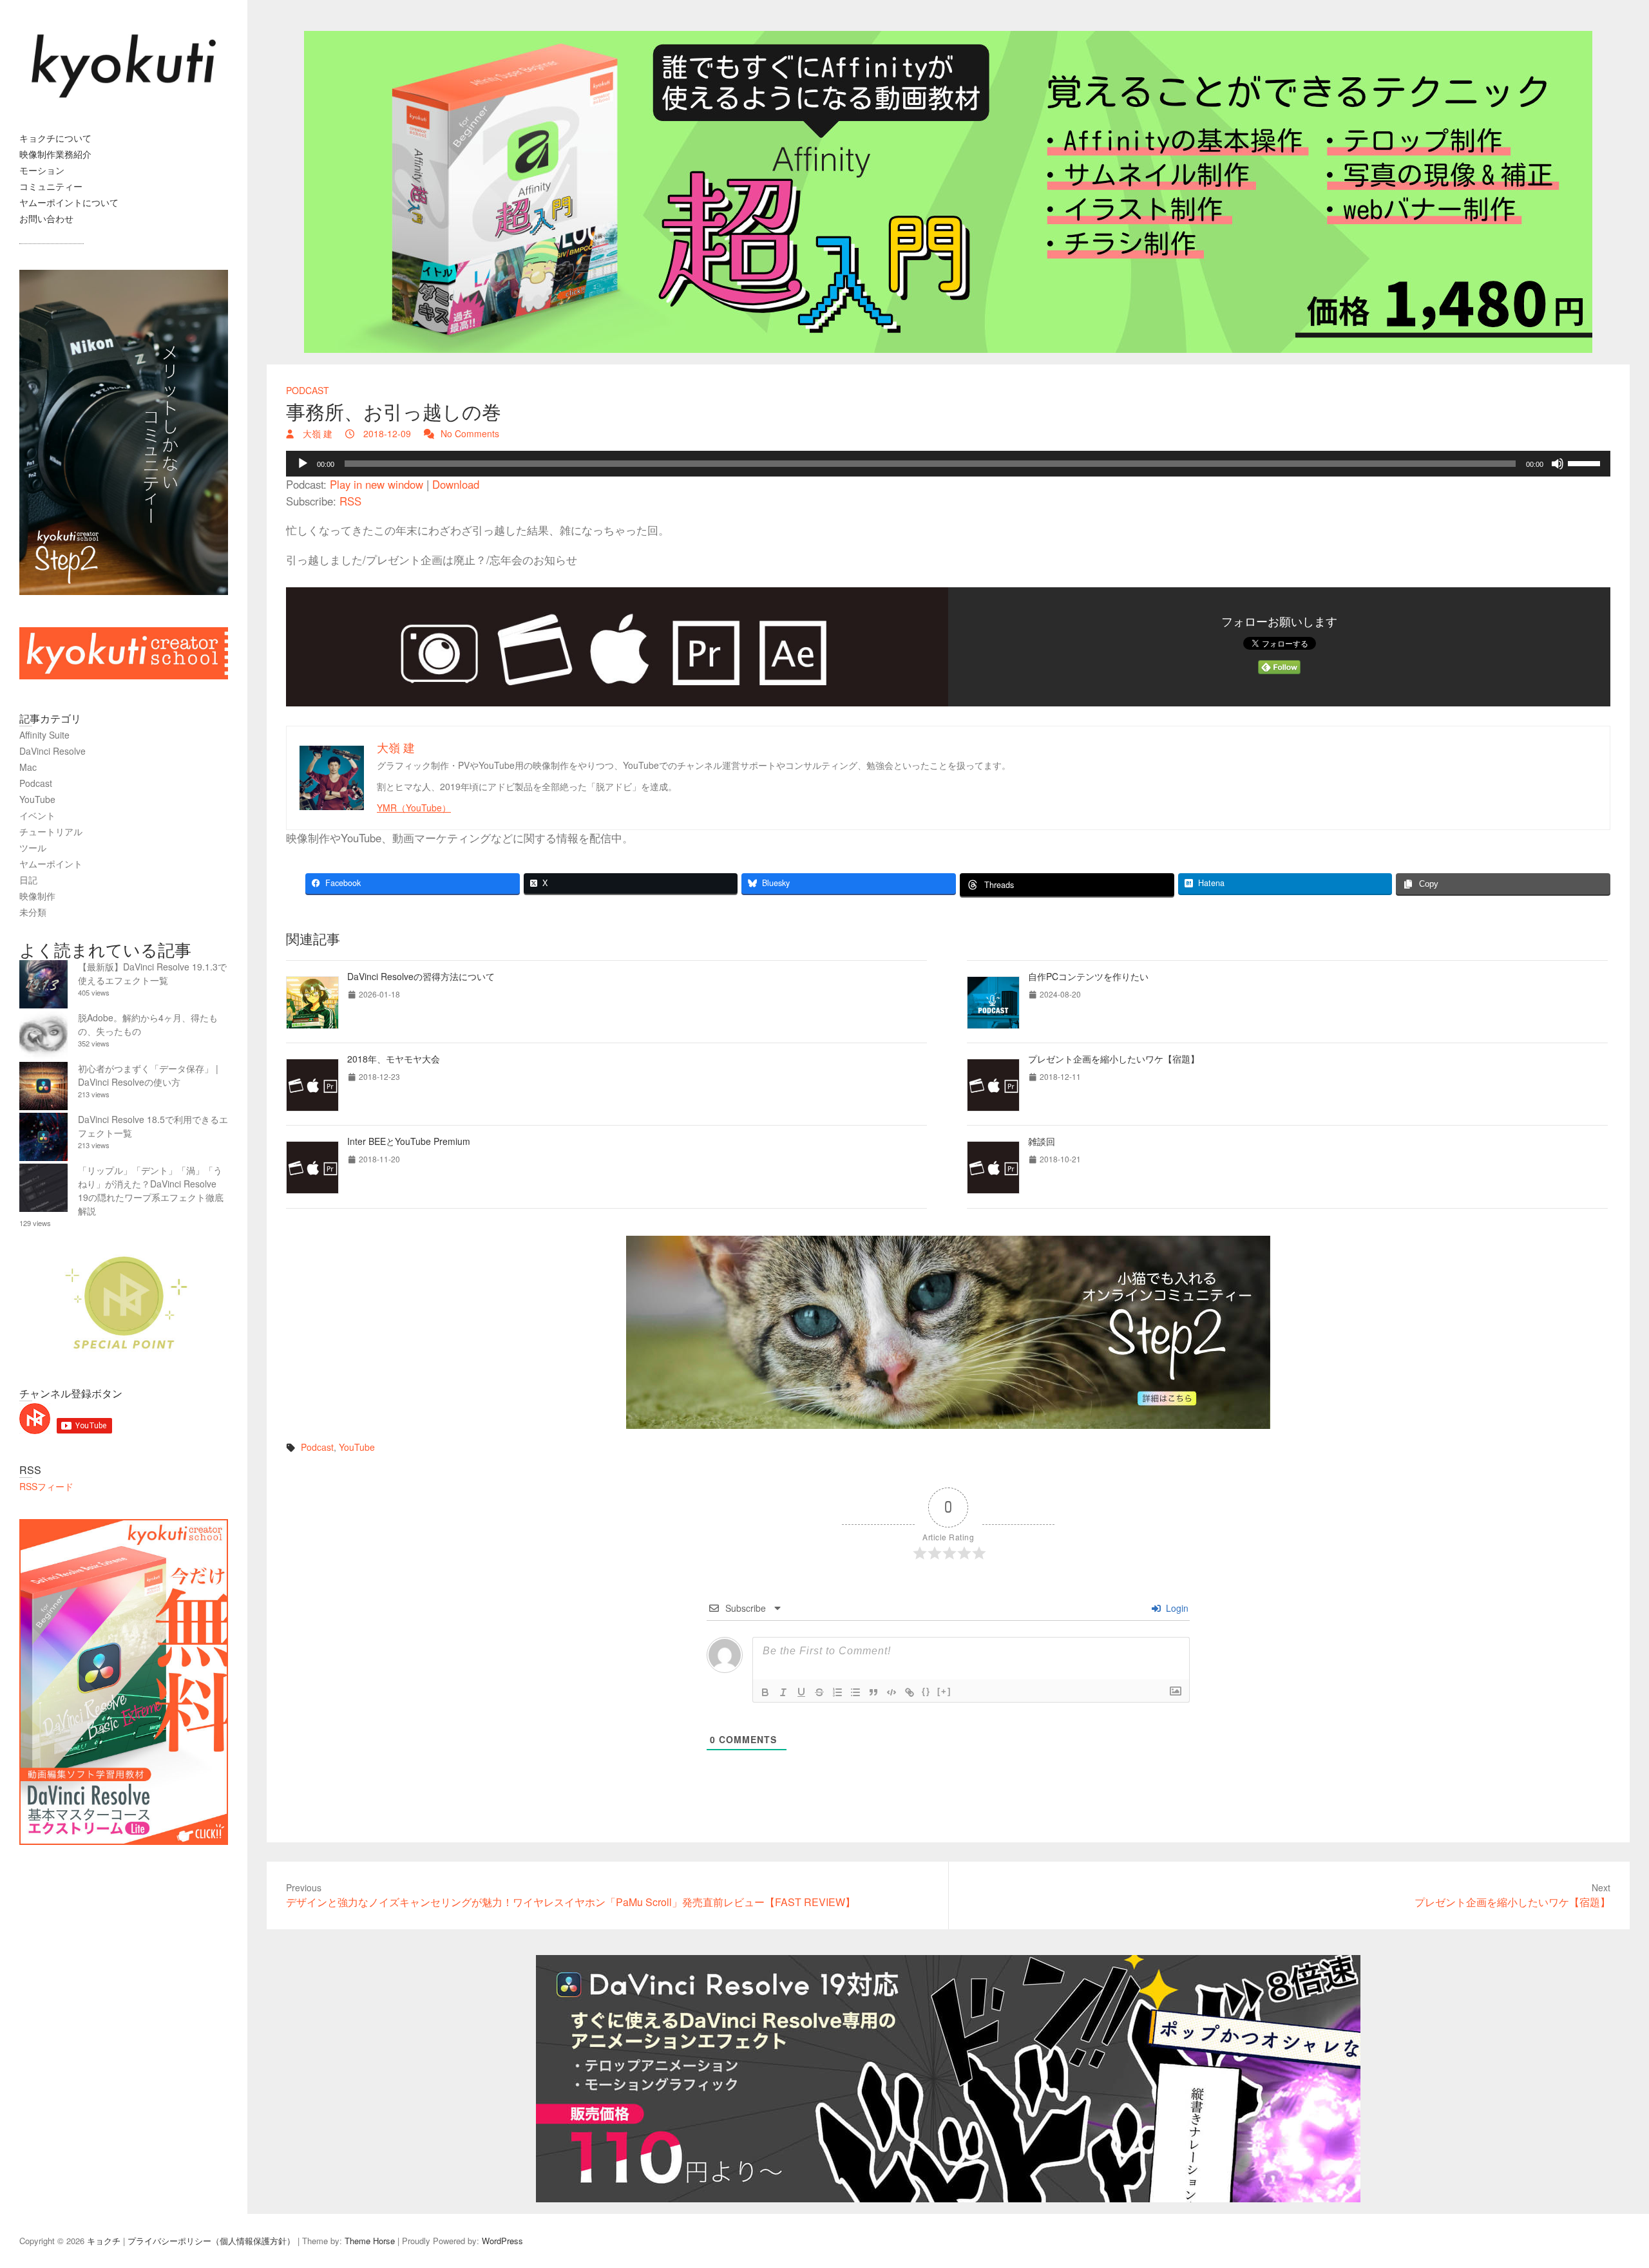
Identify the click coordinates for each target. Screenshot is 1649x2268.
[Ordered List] (837, 1692)
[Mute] (1558, 464)
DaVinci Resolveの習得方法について (421, 976)
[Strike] (819, 1692)
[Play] (303, 464)
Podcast (308, 390)
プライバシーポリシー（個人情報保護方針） (211, 2241)
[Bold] (765, 1692)
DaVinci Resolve (52, 751)
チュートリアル (51, 831)
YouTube (357, 1447)
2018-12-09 (386, 433)
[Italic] (783, 1692)
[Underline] (801, 1692)
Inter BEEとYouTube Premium (409, 1141)
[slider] (1586, 462)
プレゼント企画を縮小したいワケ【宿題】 (1114, 1059)
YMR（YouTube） (414, 808)
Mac (28, 767)
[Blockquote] (873, 1692)
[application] (948, 464)
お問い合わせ (46, 218)
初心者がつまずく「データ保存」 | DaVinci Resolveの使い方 (148, 1075)
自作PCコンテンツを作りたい (1088, 976)
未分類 (33, 912)
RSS (350, 501)
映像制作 (37, 896)
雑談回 (1042, 1141)
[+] (944, 1691)
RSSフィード (46, 1486)
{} (926, 1691)
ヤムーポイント (51, 864)
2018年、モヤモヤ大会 (394, 1059)
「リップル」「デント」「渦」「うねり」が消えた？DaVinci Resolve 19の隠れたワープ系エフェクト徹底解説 (151, 1190)
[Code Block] (891, 1692)
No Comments (470, 433)
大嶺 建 (316, 433)
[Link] (910, 1692)
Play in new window (377, 484)
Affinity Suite (44, 735)
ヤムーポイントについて (69, 202)
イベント (37, 815)
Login (1176, 1608)
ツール (33, 847)
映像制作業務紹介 (55, 154)
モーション (42, 170)
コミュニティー (51, 186)
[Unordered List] (855, 1692)
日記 (28, 880)
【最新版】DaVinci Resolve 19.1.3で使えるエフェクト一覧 (152, 973)
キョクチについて (55, 138)
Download (456, 484)
